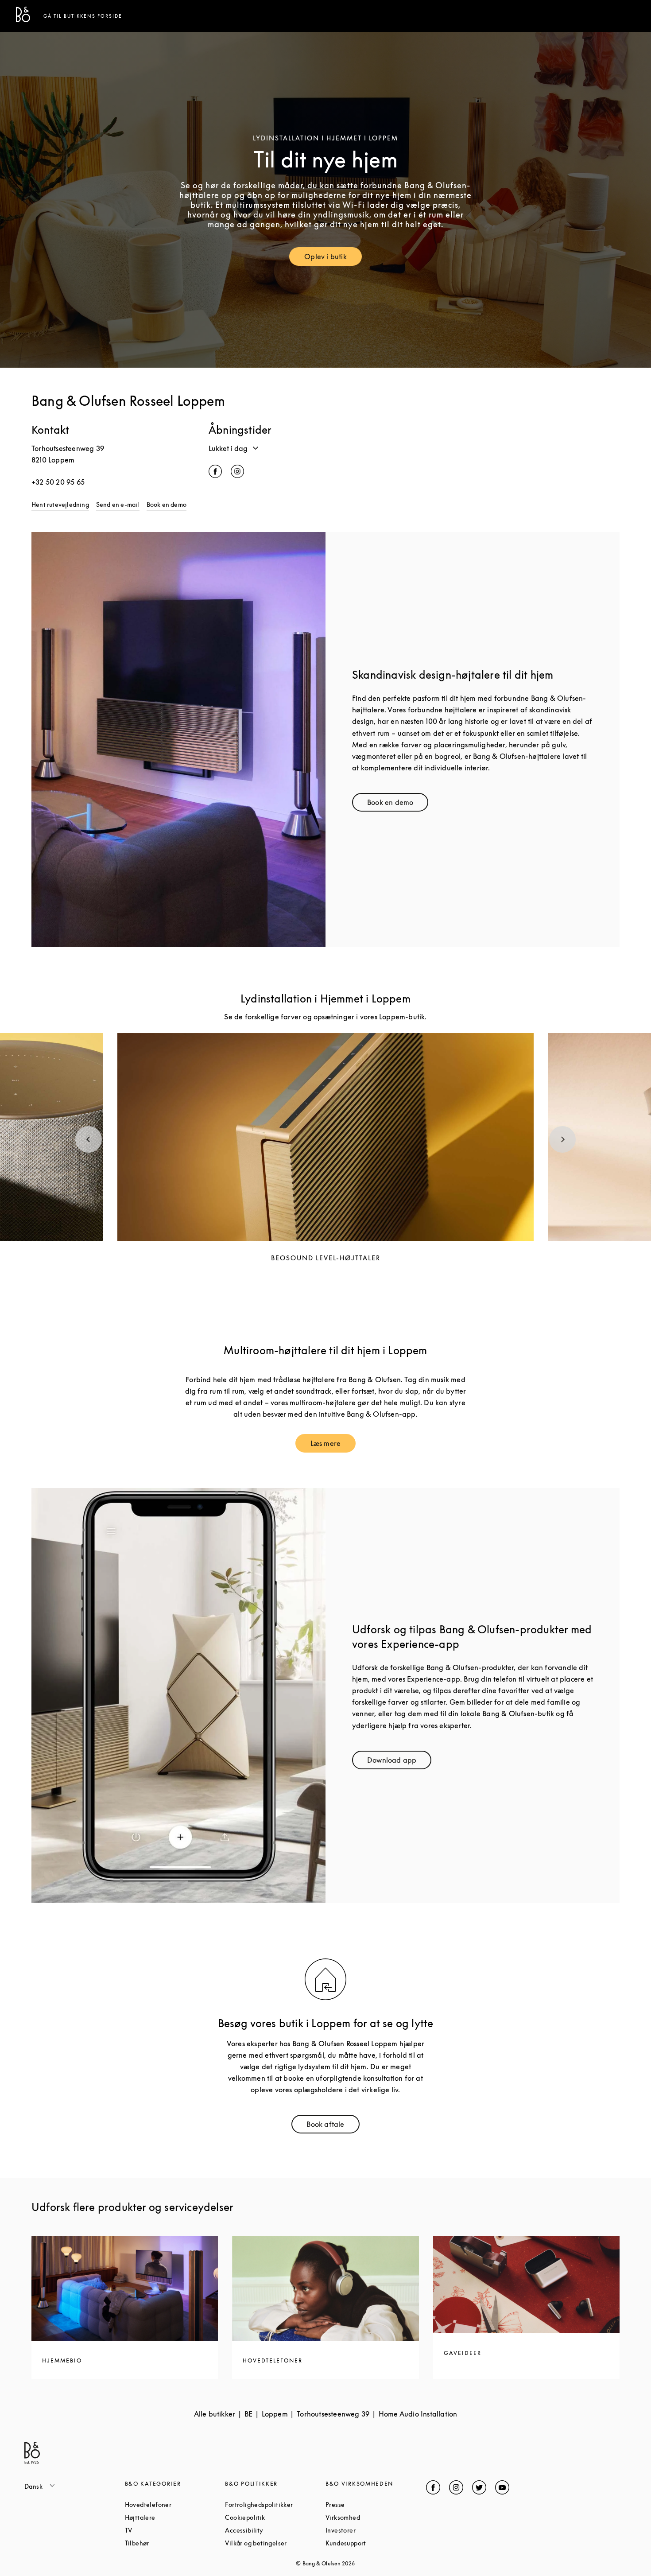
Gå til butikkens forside (83, 16)
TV (162, 2530)
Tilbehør (171, 2543)
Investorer (374, 2530)
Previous (89, 1139)
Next (562, 1139)
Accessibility (275, 2530)
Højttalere (174, 2517)
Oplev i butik (333, 258)
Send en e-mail (118, 504)
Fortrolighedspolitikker (275, 2504)
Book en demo (167, 504)
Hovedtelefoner (175, 2504)
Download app (399, 1762)
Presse (369, 2504)
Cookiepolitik (275, 2517)
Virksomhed (376, 2517)
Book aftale (333, 2126)
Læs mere (333, 1445)
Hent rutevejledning (60, 504)
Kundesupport (376, 2543)
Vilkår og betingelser (275, 2543)
